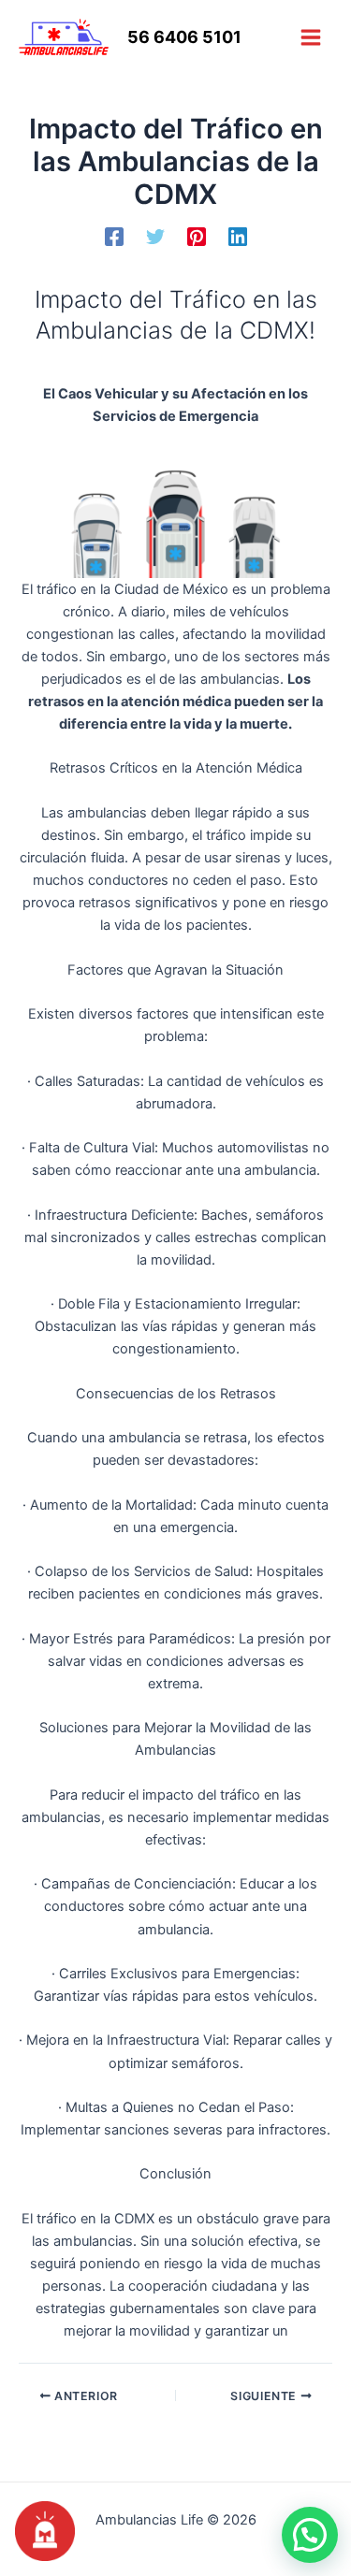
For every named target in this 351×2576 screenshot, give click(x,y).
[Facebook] (114, 237)
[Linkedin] (238, 237)
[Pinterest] (197, 237)
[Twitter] (155, 237)
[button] (310, 2535)
